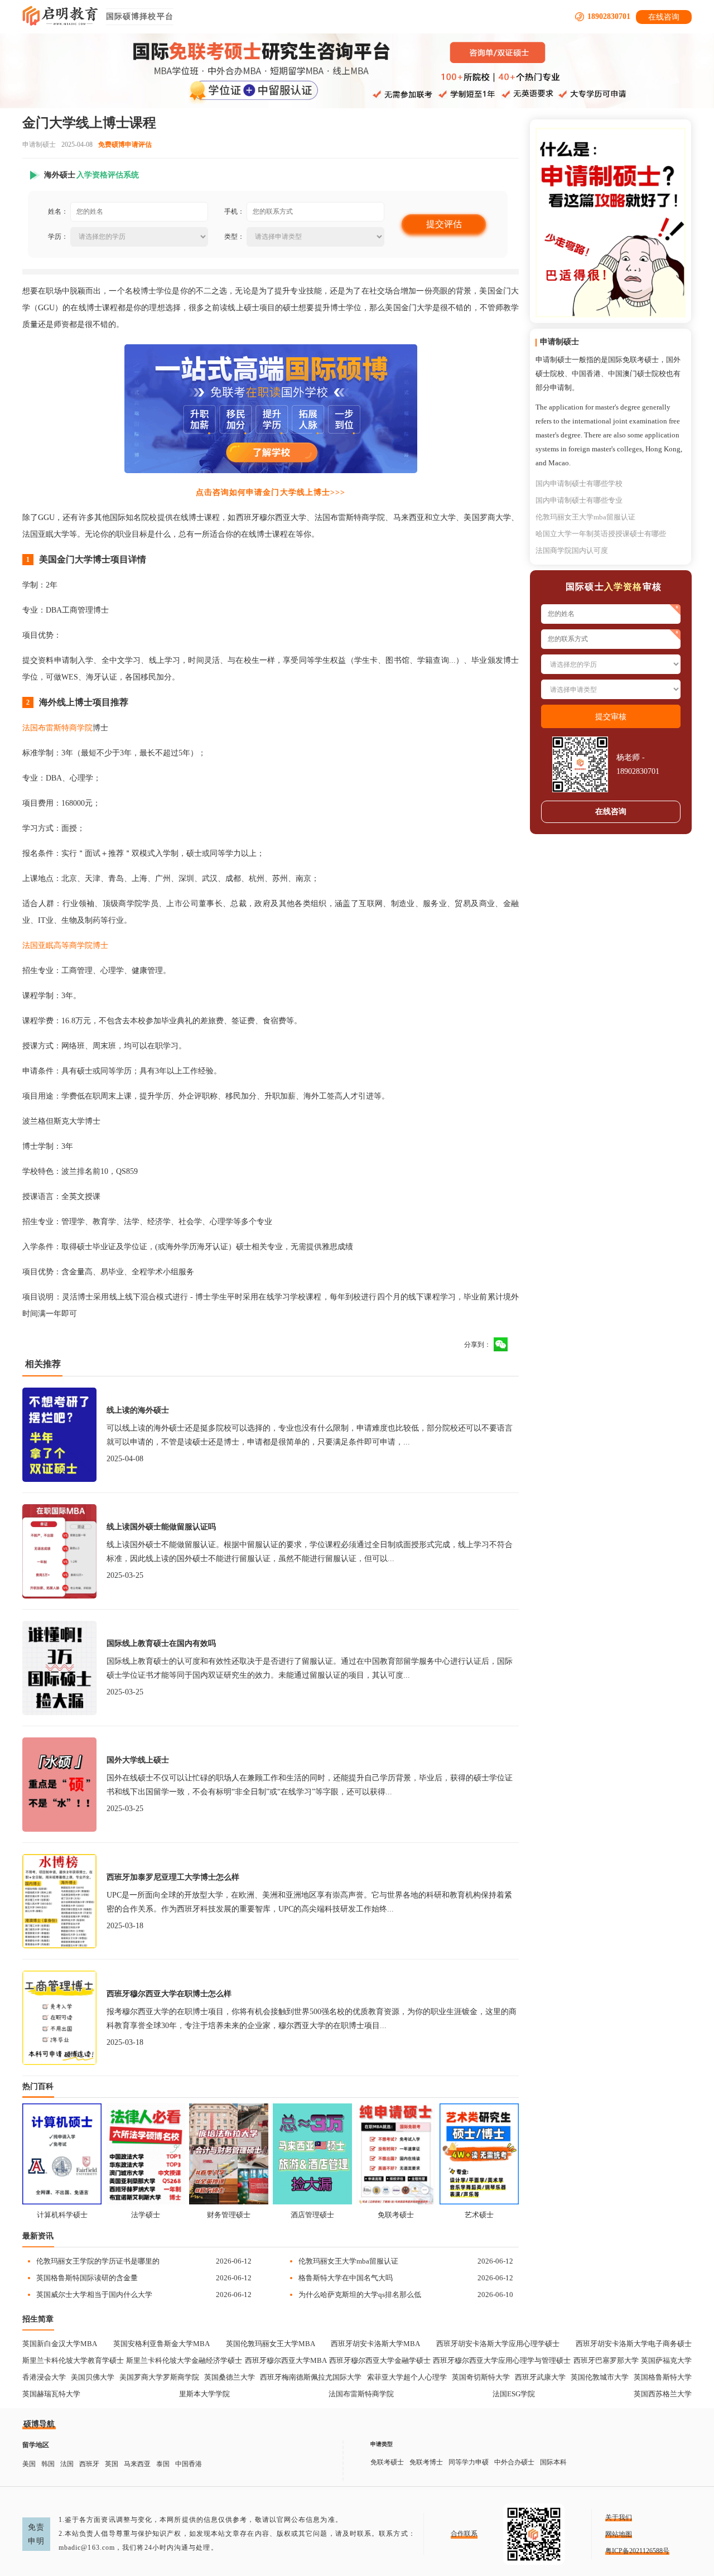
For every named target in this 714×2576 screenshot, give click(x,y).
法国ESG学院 (514, 2394)
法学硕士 (146, 2215)
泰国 (163, 2464)
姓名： (58, 211)
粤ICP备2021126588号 (637, 2551)
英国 (112, 2464)
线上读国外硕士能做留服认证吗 (161, 1527)
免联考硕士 (396, 2215)
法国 (67, 2464)
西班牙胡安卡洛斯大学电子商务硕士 (634, 2344)
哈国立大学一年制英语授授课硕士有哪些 (601, 534)
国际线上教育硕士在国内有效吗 (161, 1643)
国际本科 (553, 2462)
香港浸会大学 (44, 2377)
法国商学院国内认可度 (572, 550)
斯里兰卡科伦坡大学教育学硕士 (73, 2360)
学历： (58, 237)
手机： (234, 211)
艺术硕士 (479, 2215)
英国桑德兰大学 (230, 2377)
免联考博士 (426, 2462)
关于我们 (619, 2517)
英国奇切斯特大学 (481, 2377)
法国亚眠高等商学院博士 (65, 945)
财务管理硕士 (229, 2215)
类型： (234, 237)
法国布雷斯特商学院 (57, 728)
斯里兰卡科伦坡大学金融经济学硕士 (184, 2360)
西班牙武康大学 (540, 2377)
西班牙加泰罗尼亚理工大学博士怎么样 (173, 1877)
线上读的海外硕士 (138, 1410)
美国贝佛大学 (93, 2377)
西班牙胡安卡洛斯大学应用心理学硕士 (498, 2344)
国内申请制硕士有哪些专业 (579, 500)
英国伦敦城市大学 (600, 2377)
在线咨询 (664, 17)
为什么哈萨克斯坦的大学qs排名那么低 (360, 2295)
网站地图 (619, 2534)
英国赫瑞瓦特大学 (51, 2394)
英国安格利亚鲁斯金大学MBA (161, 2344)
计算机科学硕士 (62, 2215)
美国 (29, 2464)
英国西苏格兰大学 (663, 2394)
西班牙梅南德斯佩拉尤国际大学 (311, 2377)
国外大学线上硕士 (138, 1760)
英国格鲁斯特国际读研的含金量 (87, 2278)
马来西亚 (137, 2464)
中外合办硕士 (514, 2462)
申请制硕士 (39, 145)
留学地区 (36, 2445)
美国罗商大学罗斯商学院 (159, 2377)
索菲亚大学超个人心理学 (407, 2377)
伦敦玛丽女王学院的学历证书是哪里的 (98, 2261)
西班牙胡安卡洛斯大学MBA (375, 2344)
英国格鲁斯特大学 (663, 2377)
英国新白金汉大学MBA (60, 2344)
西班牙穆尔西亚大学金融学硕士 (380, 2360)
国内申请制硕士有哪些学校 (579, 483)
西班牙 (89, 2464)
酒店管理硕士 (312, 2215)
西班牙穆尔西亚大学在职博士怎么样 (169, 1994)
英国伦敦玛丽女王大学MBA (271, 2344)
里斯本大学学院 (204, 2394)
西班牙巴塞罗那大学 (606, 2360)
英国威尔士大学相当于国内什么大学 (94, 2295)
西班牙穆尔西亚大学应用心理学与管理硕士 (502, 2360)
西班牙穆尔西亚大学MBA (286, 2360)
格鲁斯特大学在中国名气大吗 (346, 2278)
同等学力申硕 (469, 2462)
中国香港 (189, 2464)
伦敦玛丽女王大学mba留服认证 (348, 2261)
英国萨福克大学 (666, 2360)
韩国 (48, 2464)
